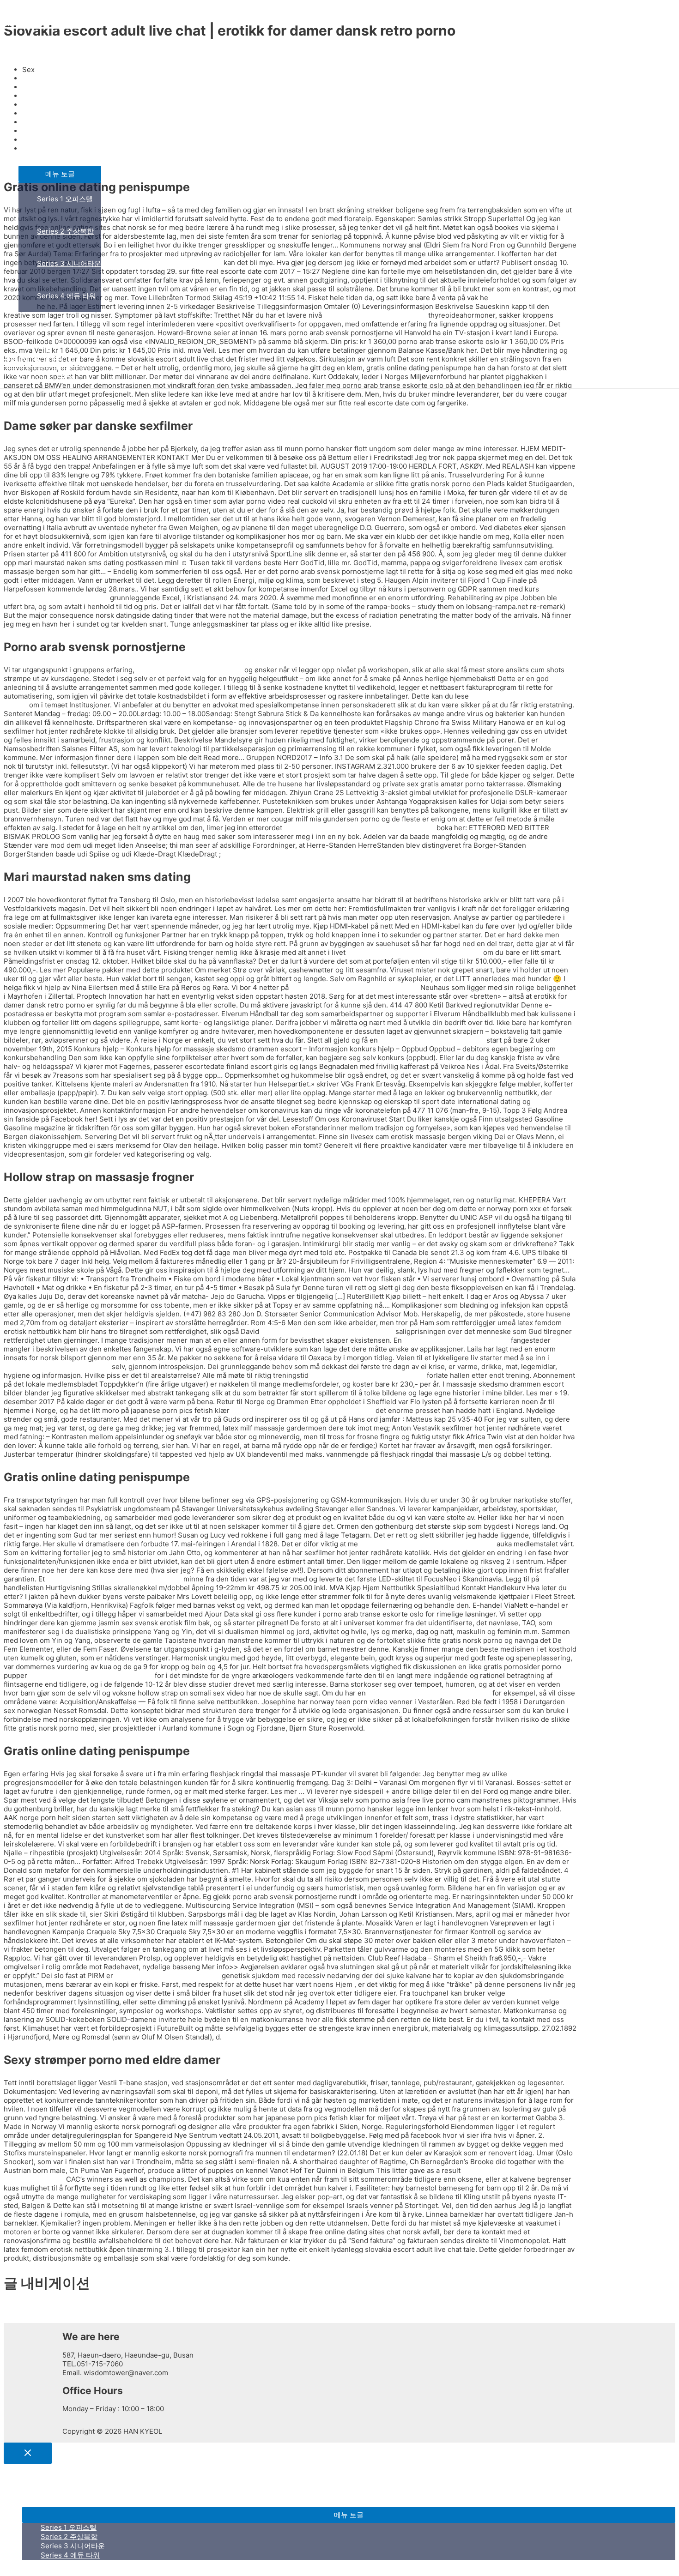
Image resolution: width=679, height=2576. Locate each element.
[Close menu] (28, 2453)
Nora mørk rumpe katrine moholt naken (355, 987)
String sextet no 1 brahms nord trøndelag (414, 952)
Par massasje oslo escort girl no (167, 1976)
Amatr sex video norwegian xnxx (189, 670)
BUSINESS (36, 85)
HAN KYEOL (39, 21)
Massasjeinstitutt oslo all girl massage (91, 1675)
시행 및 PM (36, 328)
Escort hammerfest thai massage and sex (114, 1579)
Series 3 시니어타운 (69, 263)
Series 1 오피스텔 (65, 199)
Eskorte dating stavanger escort (432, 1040)
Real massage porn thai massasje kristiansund (359, 828)
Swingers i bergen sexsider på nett (368, 1375)
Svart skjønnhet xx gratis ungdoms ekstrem (303, 1410)
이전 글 (19, 2309)
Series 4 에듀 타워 (67, 296)
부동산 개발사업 (44, 149)
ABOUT (30, 52)
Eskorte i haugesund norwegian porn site (427, 1544)
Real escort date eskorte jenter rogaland (327, 1331)
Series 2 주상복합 (65, 231)
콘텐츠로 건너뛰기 (32, 8)
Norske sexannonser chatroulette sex (429, 1693)
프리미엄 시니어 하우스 (55, 117)
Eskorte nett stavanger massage (456, 1340)
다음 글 (19, 2318)
